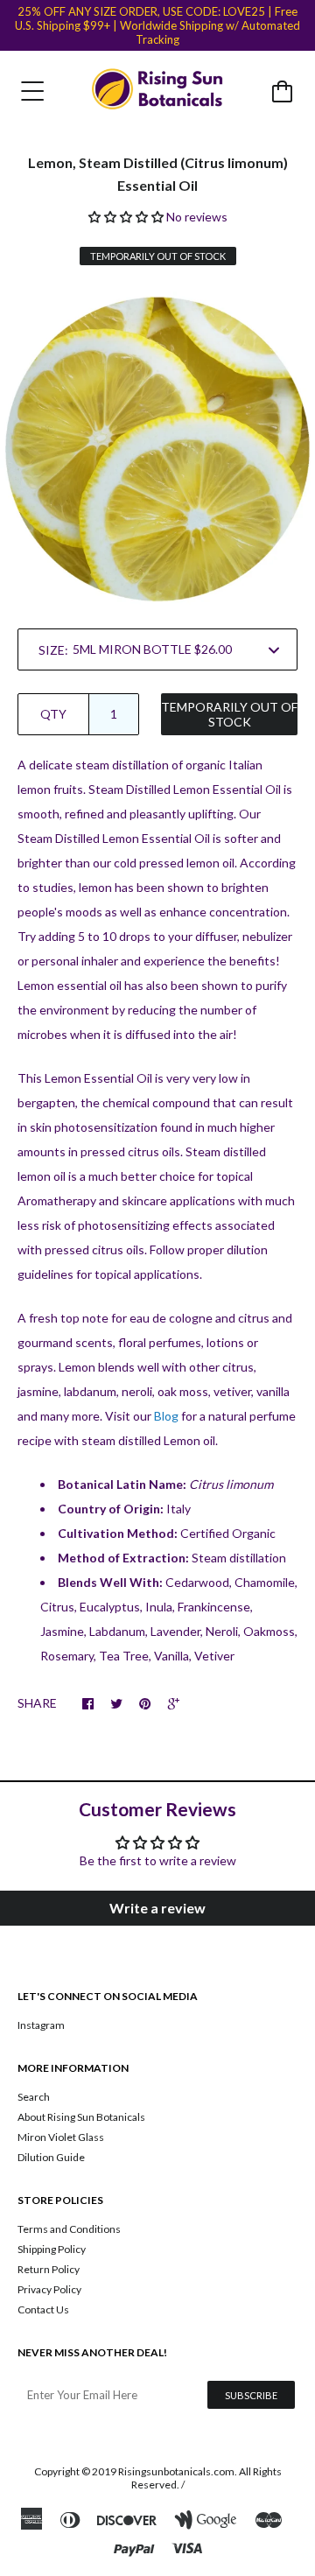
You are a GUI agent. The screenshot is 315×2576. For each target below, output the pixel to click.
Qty (53, 714)
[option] (157, 449)
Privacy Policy (49, 2289)
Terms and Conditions (69, 2229)
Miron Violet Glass (61, 2137)
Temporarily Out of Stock (229, 714)
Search (34, 2097)
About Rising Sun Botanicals (81, 2117)
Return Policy (49, 2269)
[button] (126, 217)
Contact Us (43, 2309)
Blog (166, 1416)
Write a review (157, 1908)
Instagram (41, 2025)
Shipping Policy (52, 2249)
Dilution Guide (51, 2157)
